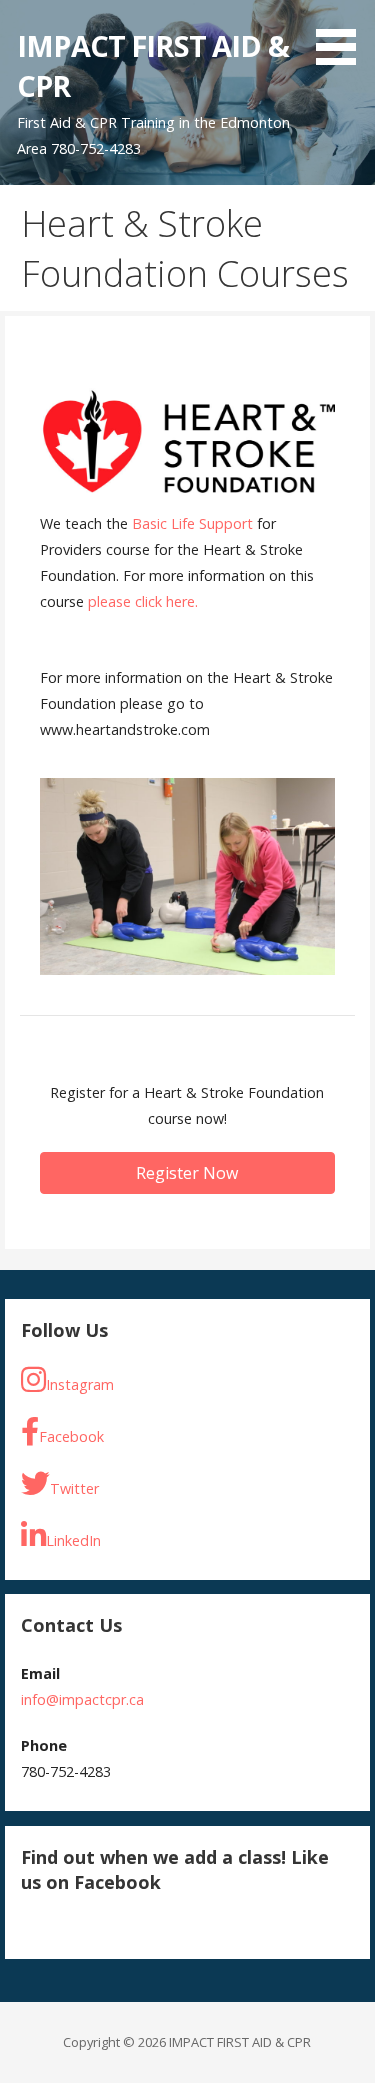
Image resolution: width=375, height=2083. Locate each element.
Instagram (80, 1384)
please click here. (143, 601)
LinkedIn (73, 1540)
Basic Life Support (192, 523)
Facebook (71, 1436)
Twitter (74, 1488)
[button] (343, 36)
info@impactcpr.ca (82, 1699)
